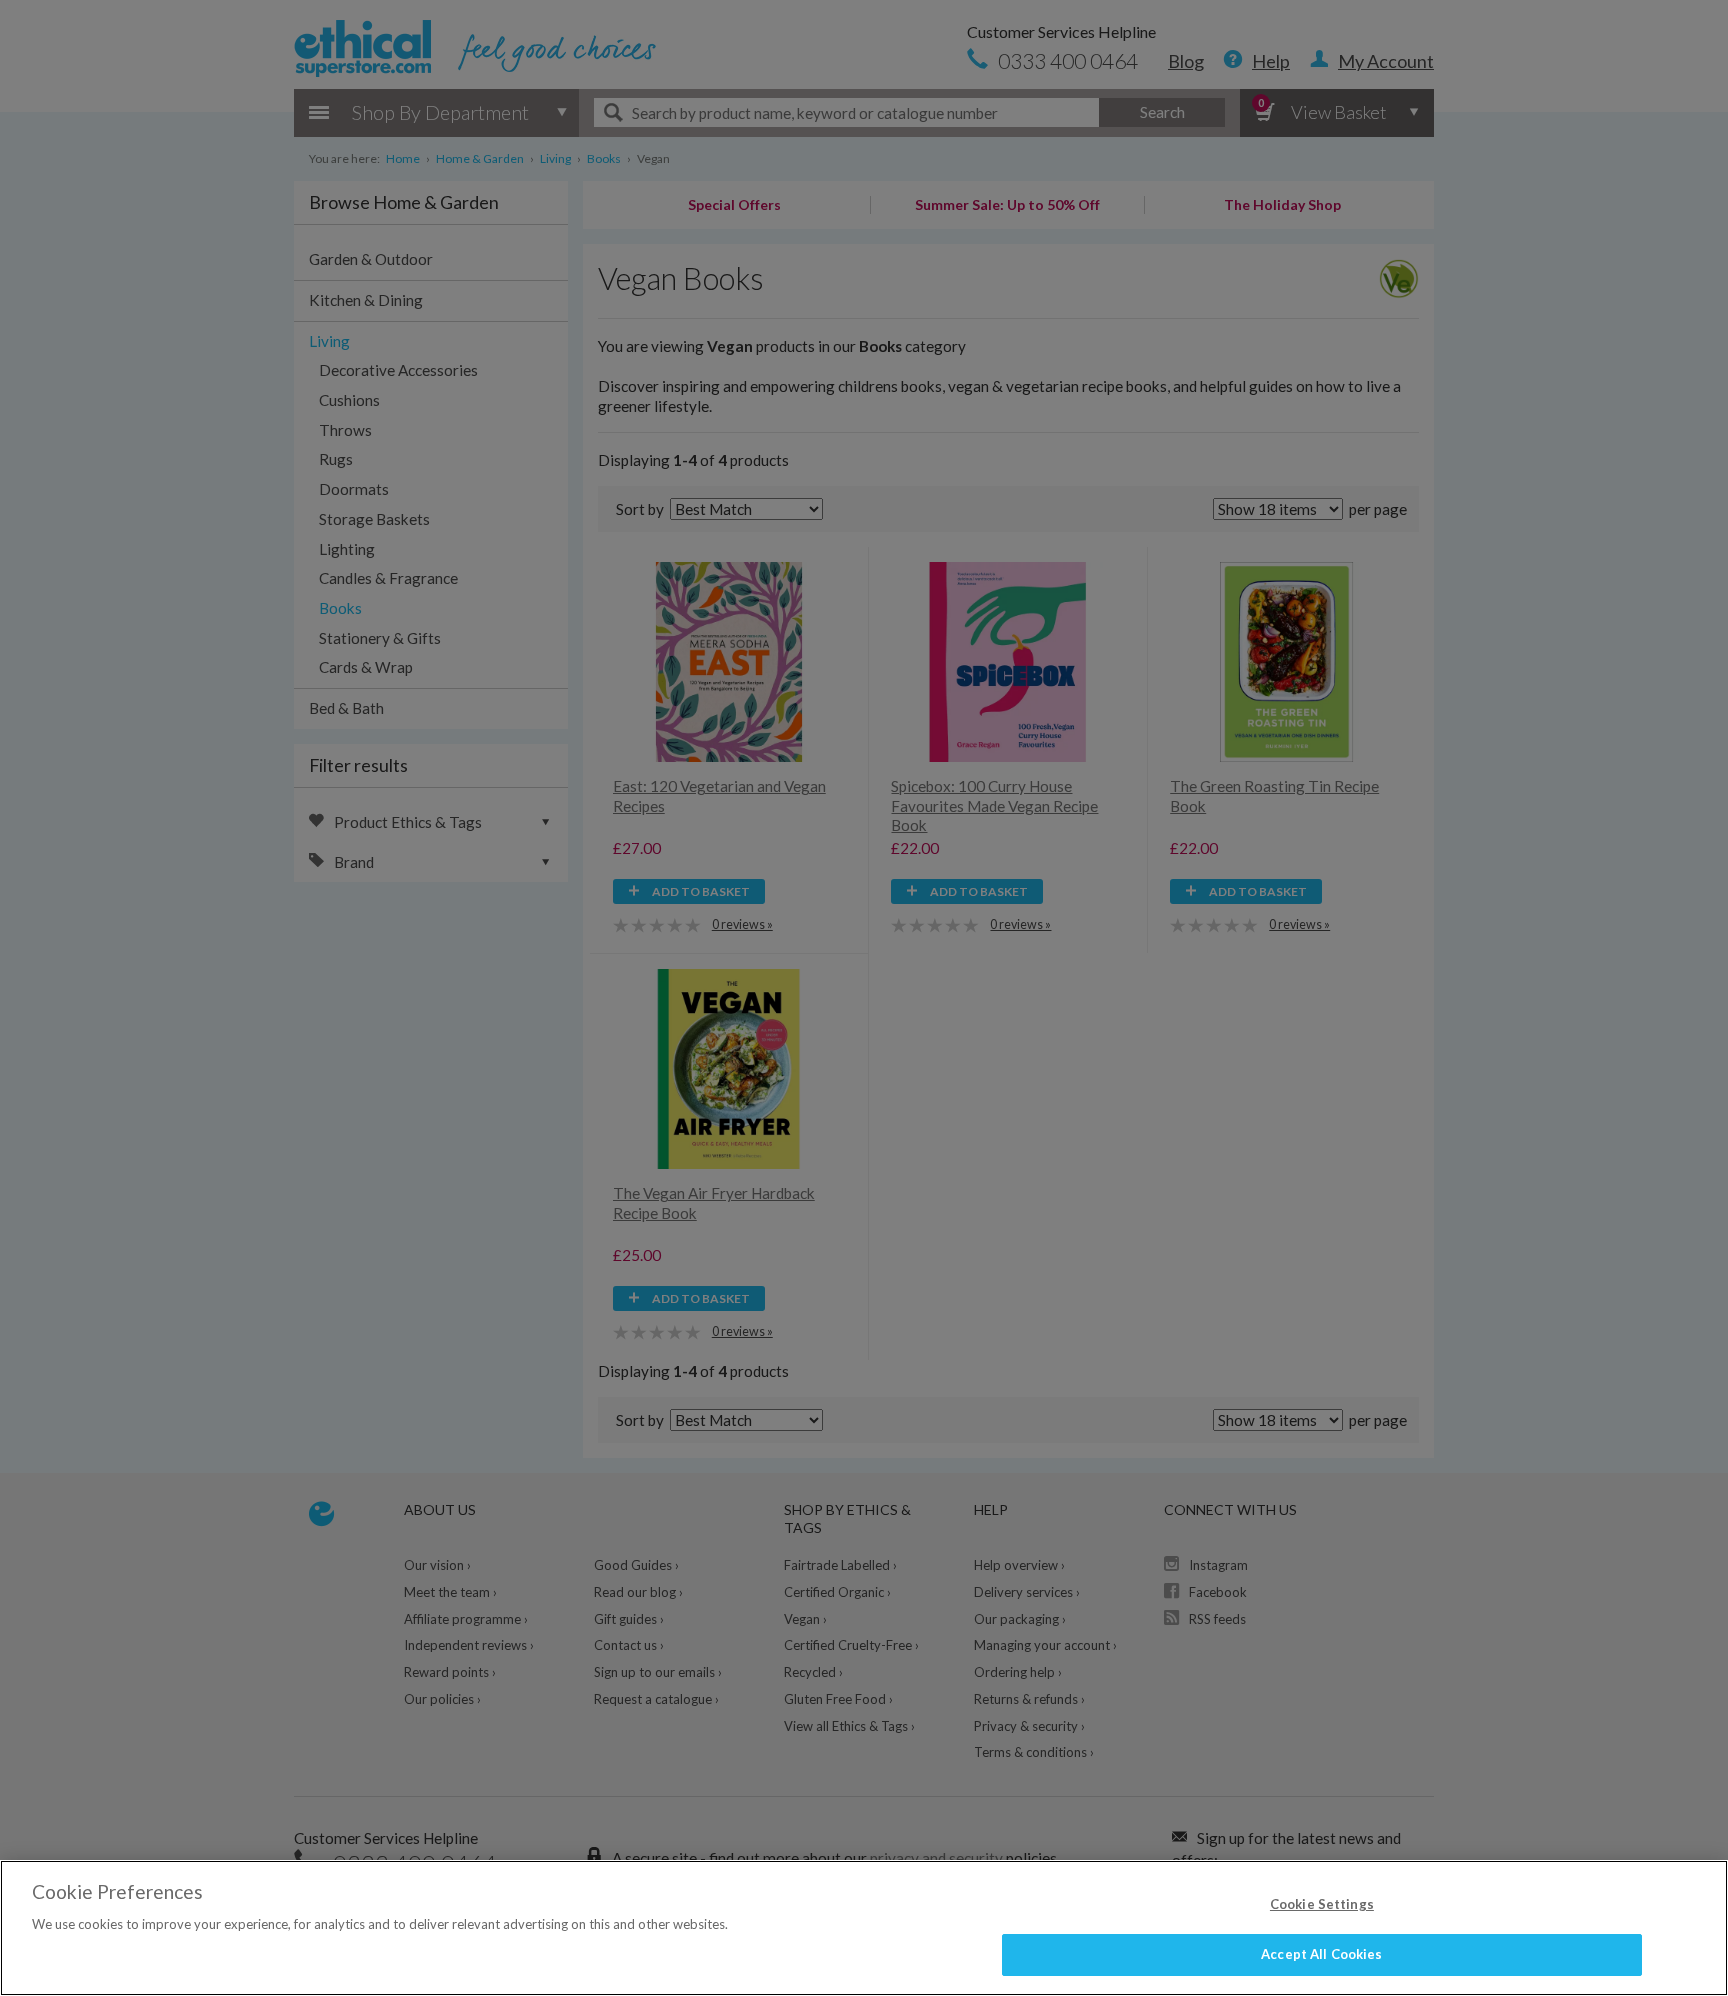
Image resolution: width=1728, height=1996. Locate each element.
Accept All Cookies (1321, 1954)
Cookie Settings (1322, 1904)
